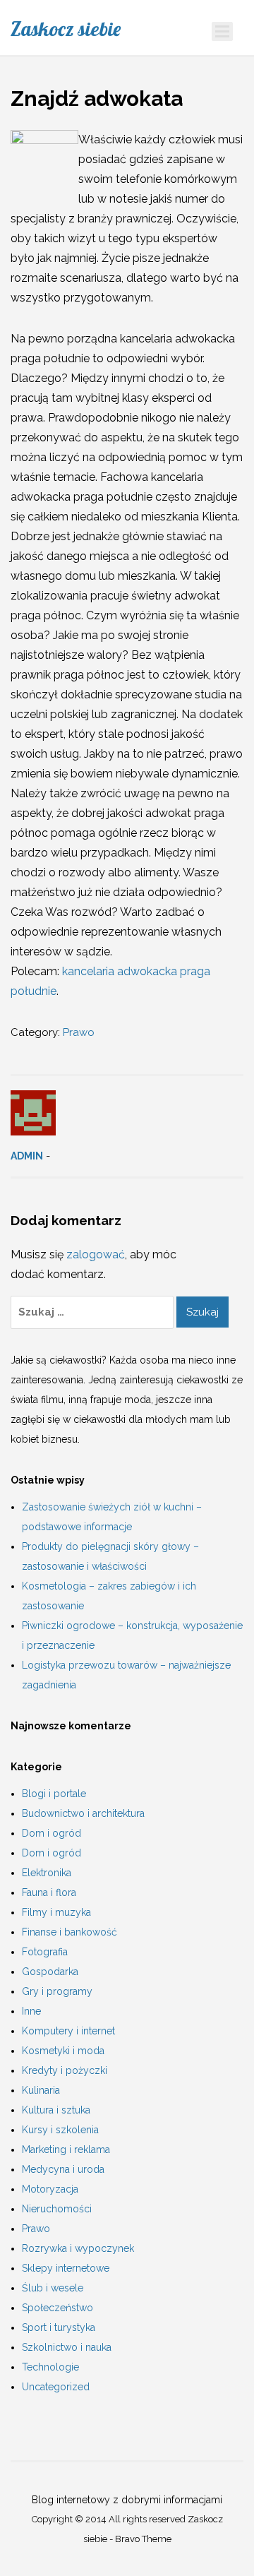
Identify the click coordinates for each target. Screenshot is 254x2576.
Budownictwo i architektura (83, 1813)
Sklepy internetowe (66, 2268)
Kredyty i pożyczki (65, 2070)
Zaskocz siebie (66, 29)
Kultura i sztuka (56, 2110)
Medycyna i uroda (63, 2169)
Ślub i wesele (53, 2288)
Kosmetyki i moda (63, 2051)
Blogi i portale (54, 1794)
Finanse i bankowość (69, 1932)
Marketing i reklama (66, 2149)
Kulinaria (41, 2090)
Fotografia (45, 1952)
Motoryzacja (50, 2189)
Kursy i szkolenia (60, 2130)
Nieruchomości (57, 2209)
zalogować (96, 1254)
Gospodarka (50, 1972)
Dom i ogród (52, 1833)
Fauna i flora (49, 1892)
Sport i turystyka (59, 2327)
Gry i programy (57, 1991)
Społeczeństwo (58, 2308)
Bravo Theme (143, 2539)
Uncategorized (56, 2387)
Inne (31, 2011)
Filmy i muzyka (56, 1912)
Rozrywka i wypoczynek (78, 2248)
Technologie (50, 2367)
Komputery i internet (68, 2031)
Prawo (79, 1032)
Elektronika (47, 1873)
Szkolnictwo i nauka (67, 2347)
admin (27, 1156)
